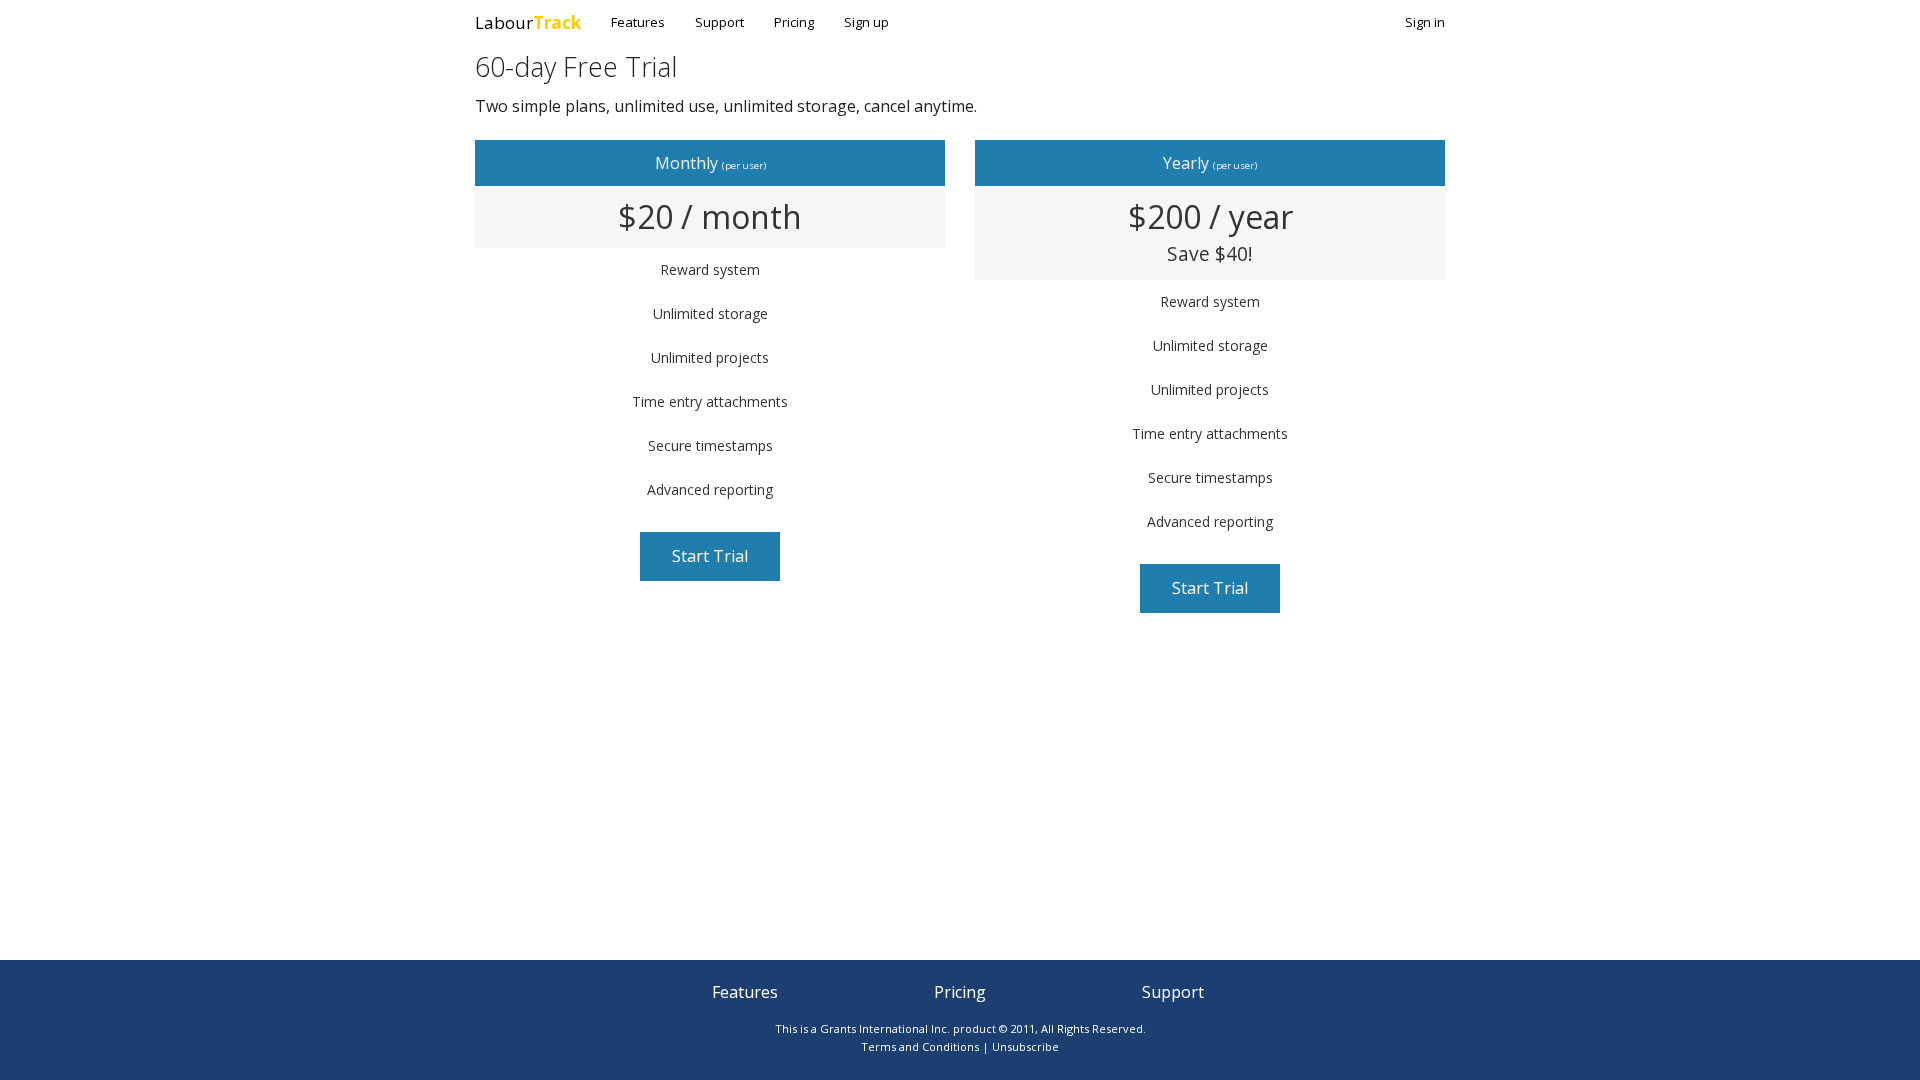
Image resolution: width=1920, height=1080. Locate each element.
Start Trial (710, 556)
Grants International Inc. (885, 1028)
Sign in (1425, 22)
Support (719, 22)
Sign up (866, 22)
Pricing (794, 22)
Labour (528, 22)
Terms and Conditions (920, 1046)
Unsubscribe (1025, 1046)
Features (638, 22)
